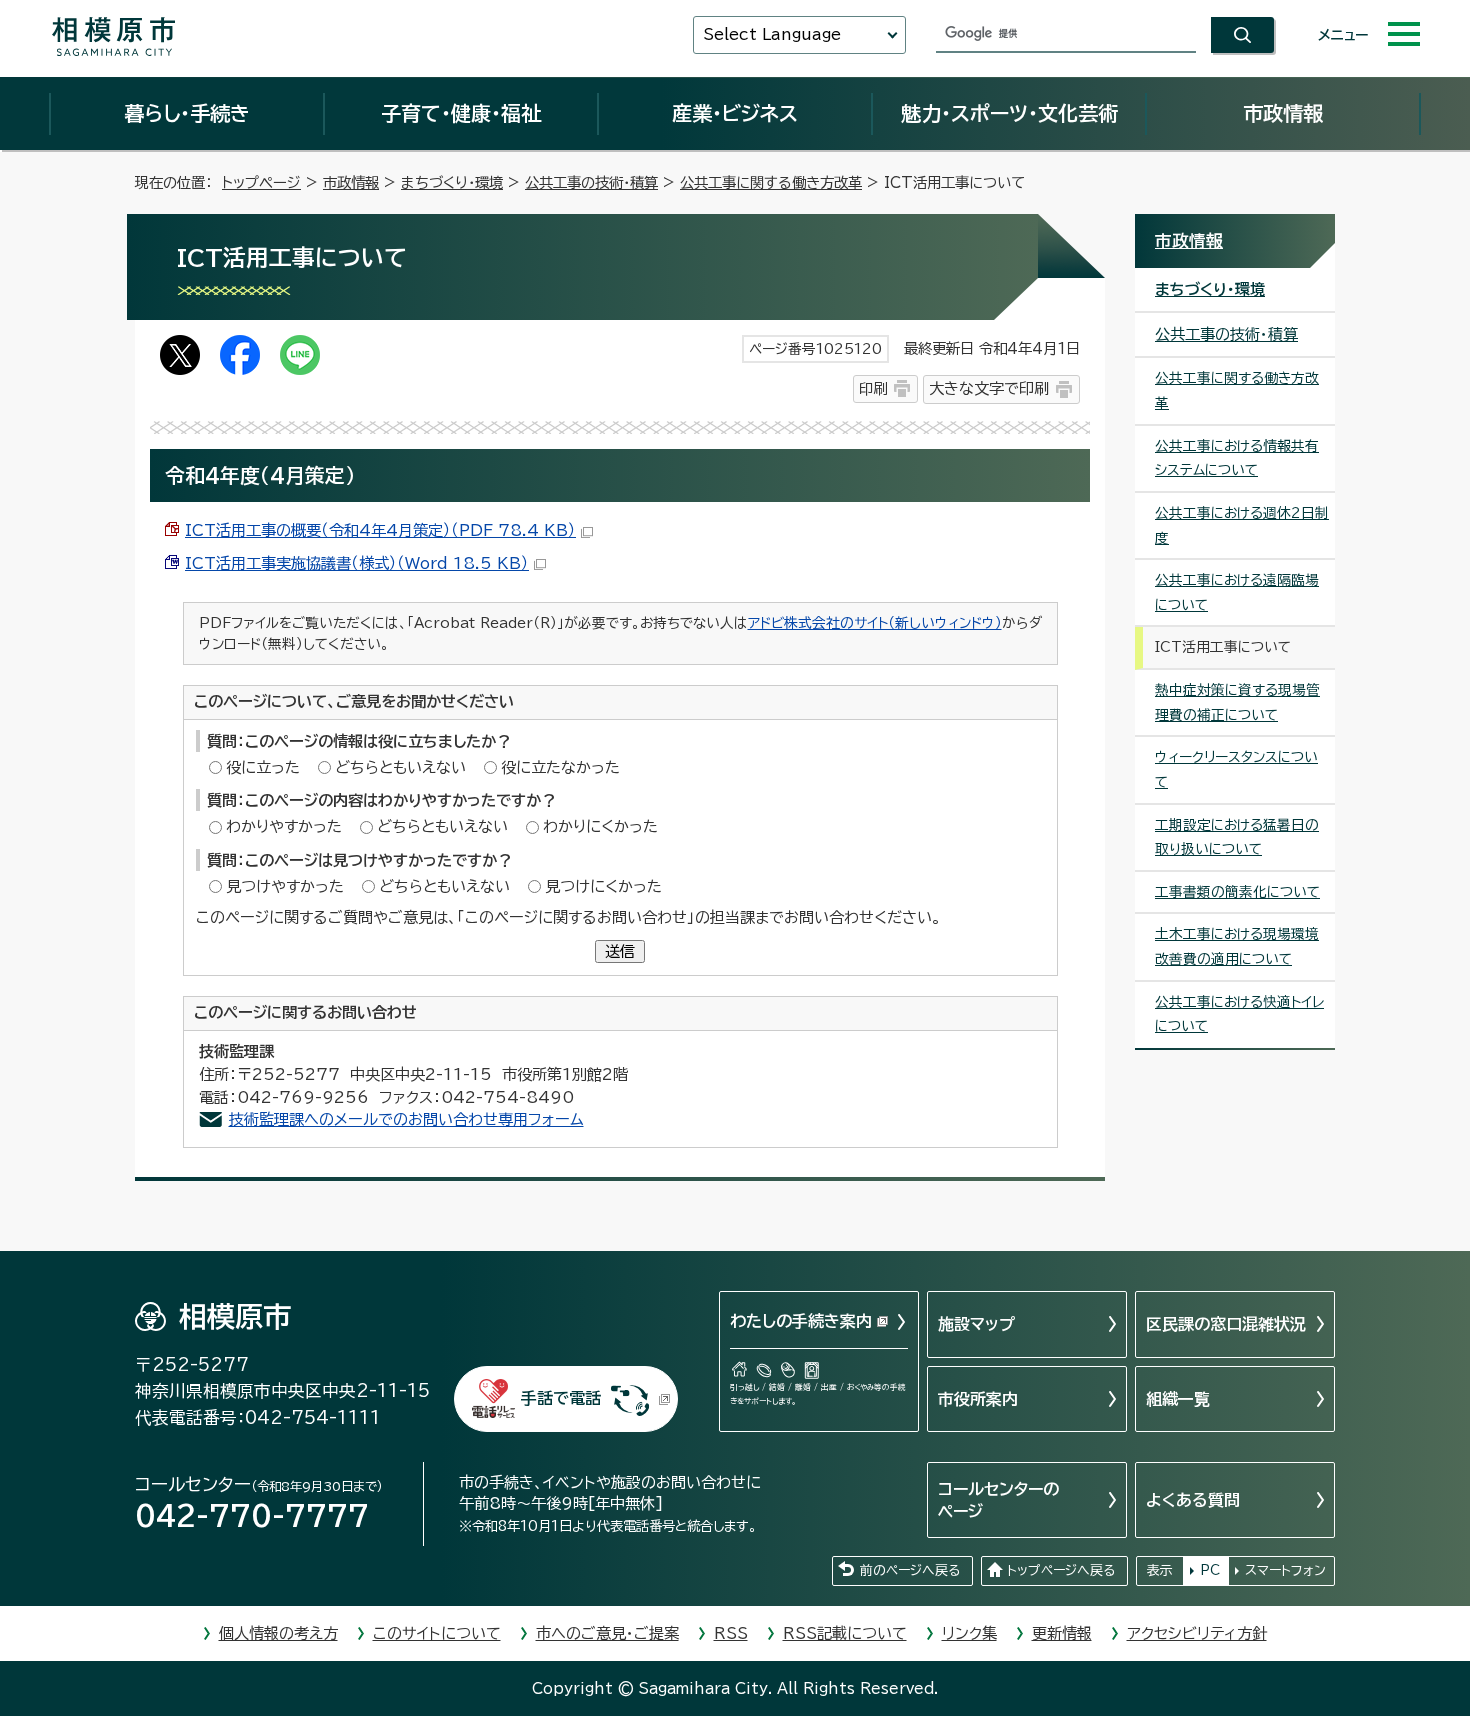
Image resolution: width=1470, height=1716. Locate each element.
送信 (620, 951)
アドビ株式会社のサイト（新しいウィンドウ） (875, 623)
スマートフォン (1285, 1570)
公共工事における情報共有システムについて (1237, 458)
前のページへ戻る (910, 1570)
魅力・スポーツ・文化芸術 (1009, 113)
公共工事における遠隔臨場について (1237, 592)
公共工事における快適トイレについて (1239, 1014)
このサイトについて (437, 1633)
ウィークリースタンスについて (1236, 769)
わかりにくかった (600, 826)
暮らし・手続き (187, 113)
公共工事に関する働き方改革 (771, 182)
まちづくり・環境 (452, 182)
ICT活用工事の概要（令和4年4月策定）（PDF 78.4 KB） (380, 530)
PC (1210, 1570)
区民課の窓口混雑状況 (1226, 1324)
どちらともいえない (400, 767)
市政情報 (1283, 113)
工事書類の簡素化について (1237, 892)
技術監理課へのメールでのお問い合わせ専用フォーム (406, 1119)
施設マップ (976, 1324)
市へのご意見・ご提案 (607, 1633)
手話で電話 (561, 1398)
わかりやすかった (284, 826)
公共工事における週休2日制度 (1242, 525)
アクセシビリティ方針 (1197, 1633)
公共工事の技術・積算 (591, 182)
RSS (731, 1633)
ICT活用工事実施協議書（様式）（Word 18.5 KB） (357, 563)
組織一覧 (1178, 1399)
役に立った (263, 767)
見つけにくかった (603, 886)
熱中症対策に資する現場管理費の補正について (1237, 702)
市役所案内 (978, 1399)
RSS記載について (845, 1633)
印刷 (873, 388)
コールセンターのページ (998, 1500)
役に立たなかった (560, 767)
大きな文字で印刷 (989, 388)
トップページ (261, 182)
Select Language (772, 34)
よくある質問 (1193, 1500)
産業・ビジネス (735, 113)
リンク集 (969, 1633)
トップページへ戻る (1061, 1570)
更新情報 (1062, 1633)
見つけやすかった (285, 886)
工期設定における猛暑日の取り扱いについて (1237, 837)
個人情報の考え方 (278, 1633)
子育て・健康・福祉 (461, 113)
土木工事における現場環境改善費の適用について (1237, 946)
